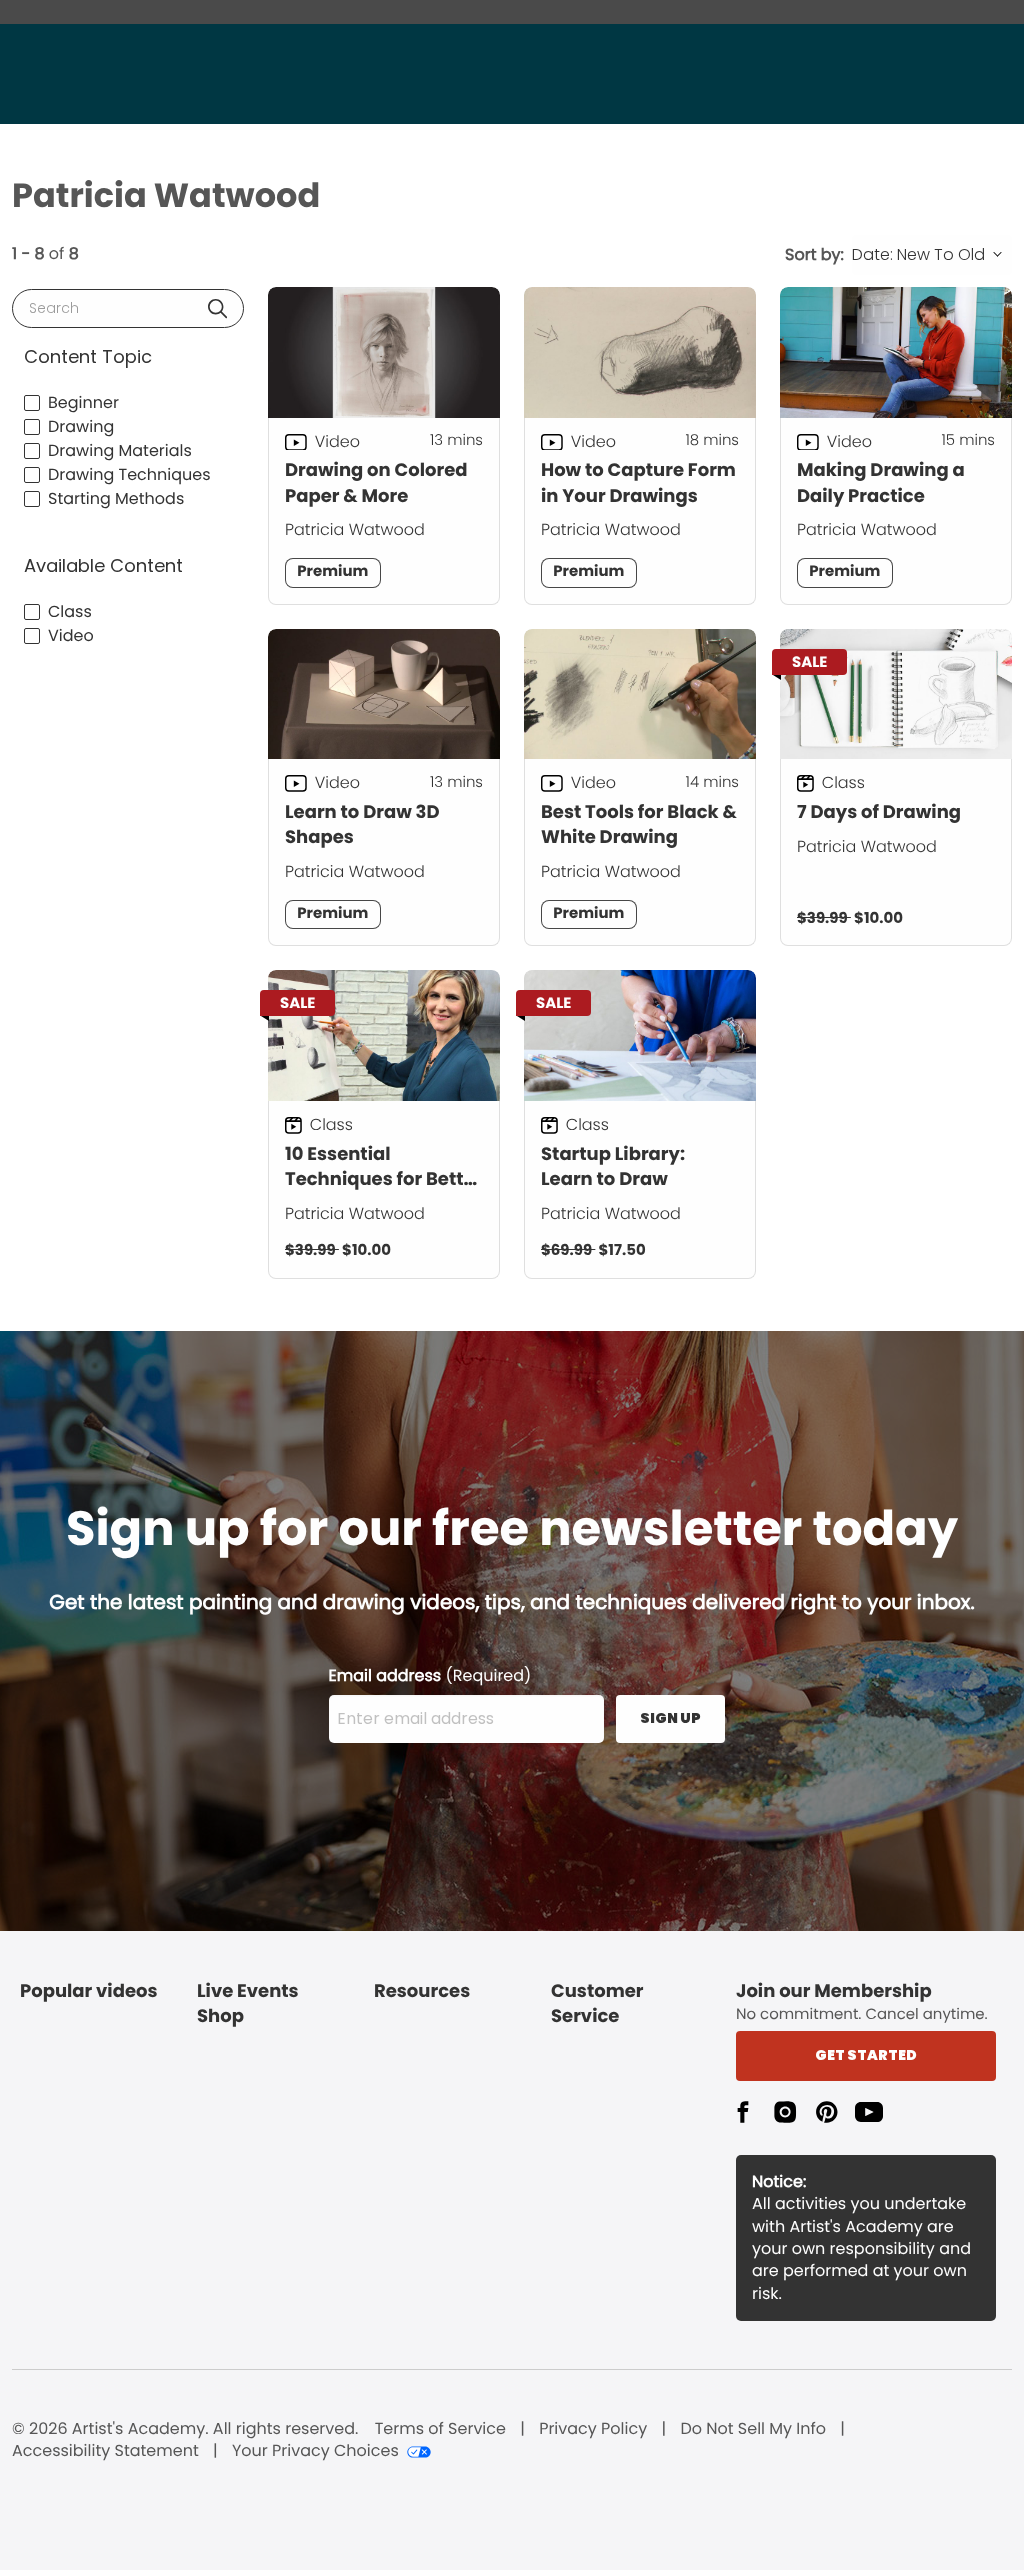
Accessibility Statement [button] (105, 2451)
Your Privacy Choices (315, 2451)
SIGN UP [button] (670, 1718)
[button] (217, 308)
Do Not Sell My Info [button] (753, 2429)
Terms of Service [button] (440, 2429)
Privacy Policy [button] (593, 2429)
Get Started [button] (866, 2055)
